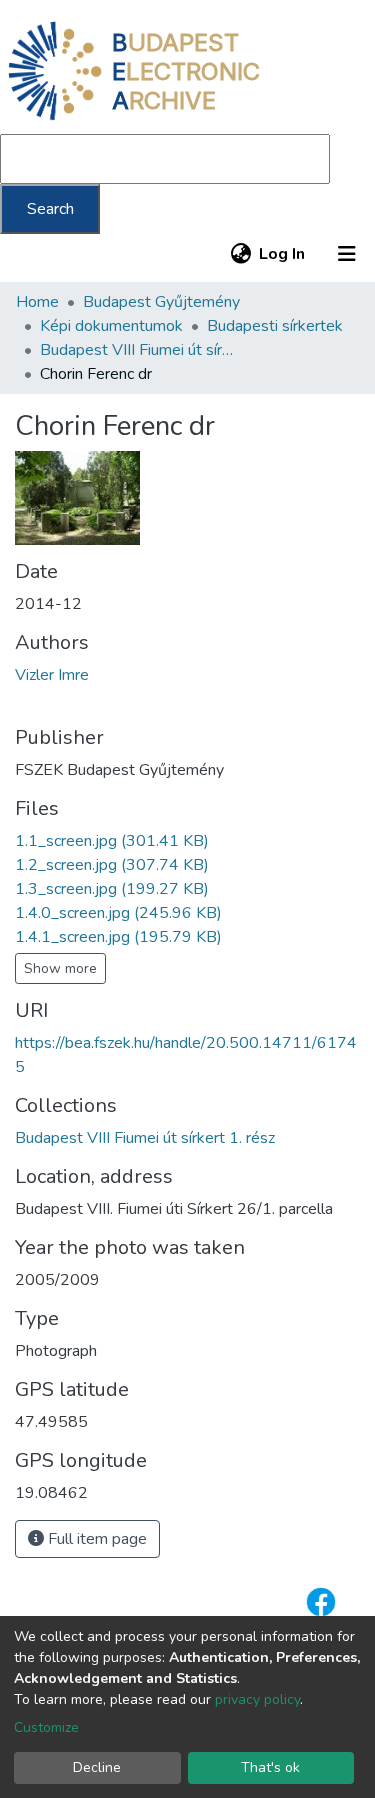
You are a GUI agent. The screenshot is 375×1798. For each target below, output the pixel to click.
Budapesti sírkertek (275, 326)
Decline (97, 1767)
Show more (60, 968)
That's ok (270, 1767)
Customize (46, 1727)
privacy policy (257, 1699)
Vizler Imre (52, 675)
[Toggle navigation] (347, 254)
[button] (240, 254)
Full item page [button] (95, 1539)
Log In (283, 254)
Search (50, 209)
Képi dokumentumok (111, 326)
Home (37, 302)
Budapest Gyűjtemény (161, 302)
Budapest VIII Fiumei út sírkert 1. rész (140, 350)
